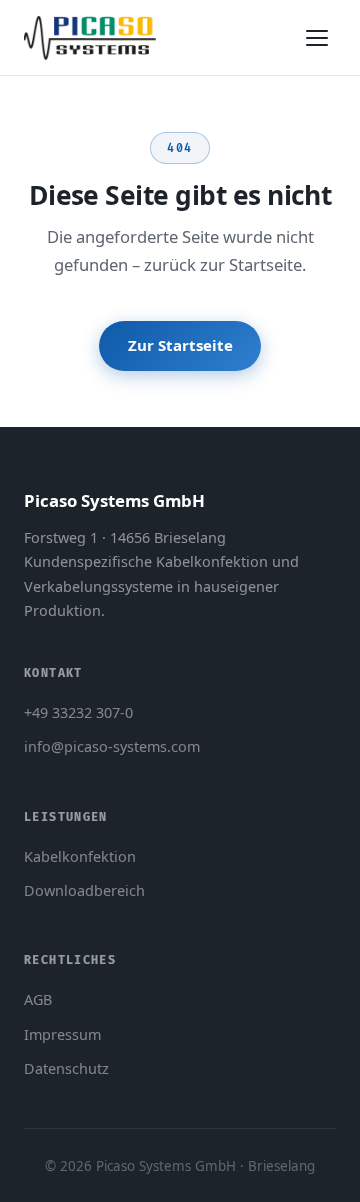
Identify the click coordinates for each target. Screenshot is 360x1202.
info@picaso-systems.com (112, 746)
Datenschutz (66, 1068)
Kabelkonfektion (80, 856)
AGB (38, 999)
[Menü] (317, 38)
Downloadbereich (84, 890)
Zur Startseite (180, 345)
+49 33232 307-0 (78, 712)
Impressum (62, 1034)
